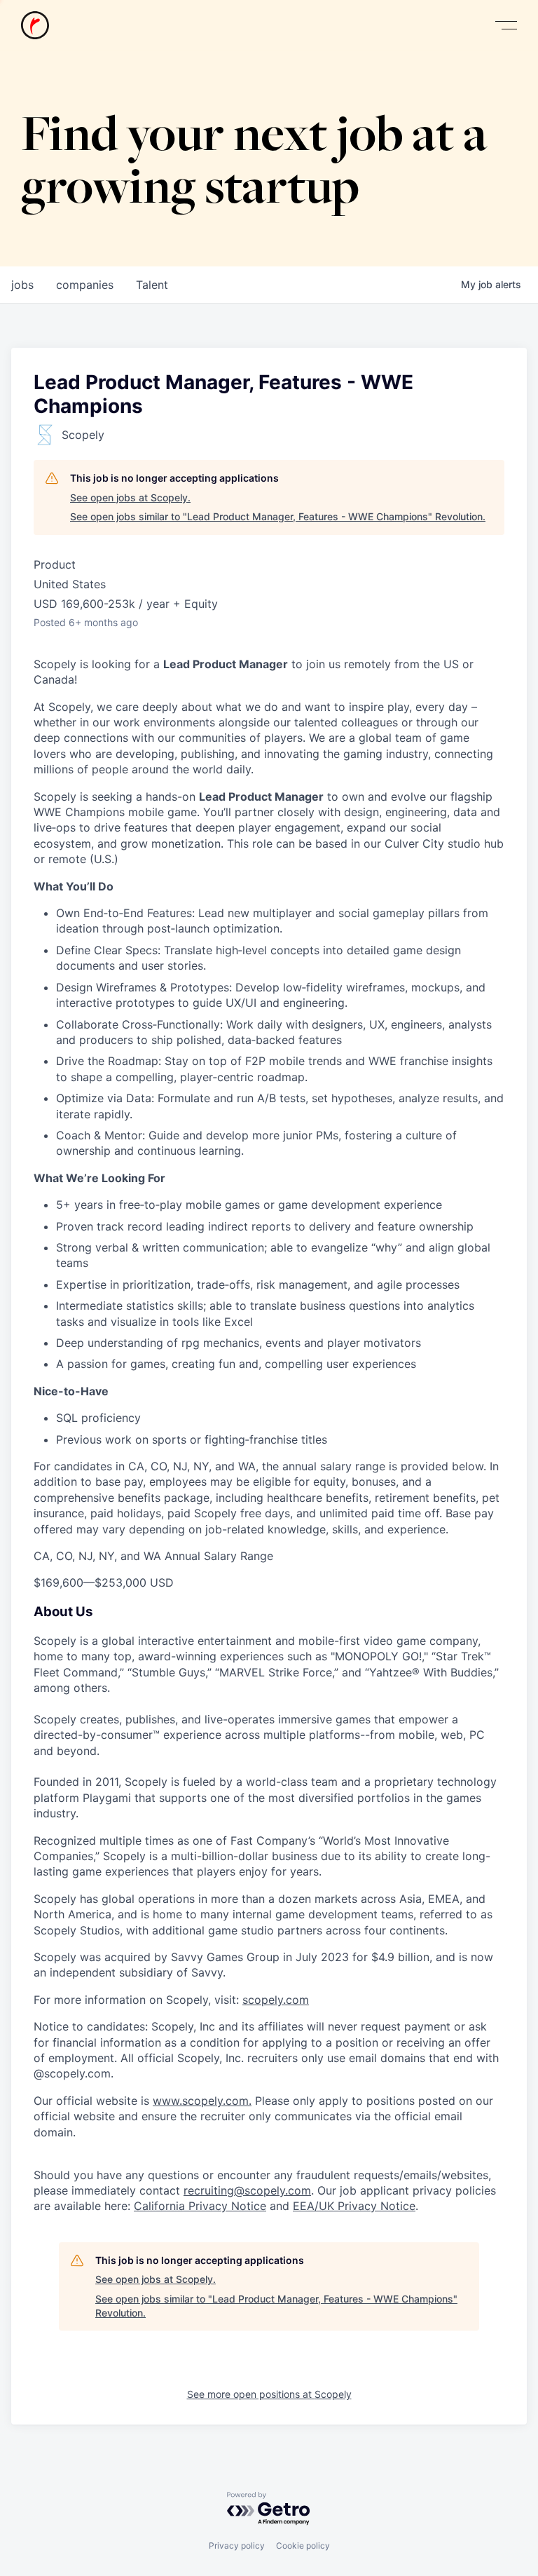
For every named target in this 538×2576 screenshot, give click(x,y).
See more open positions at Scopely (269, 2394)
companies (85, 285)
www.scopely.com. (202, 2101)
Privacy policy (237, 2546)
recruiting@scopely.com (247, 2190)
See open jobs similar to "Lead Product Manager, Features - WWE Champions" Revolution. (278, 516)
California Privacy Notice (200, 2206)
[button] (506, 26)
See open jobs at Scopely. (130, 497)
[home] (35, 25)
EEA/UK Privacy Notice (354, 2206)
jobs (22, 285)
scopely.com (276, 2000)
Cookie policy (303, 2546)
